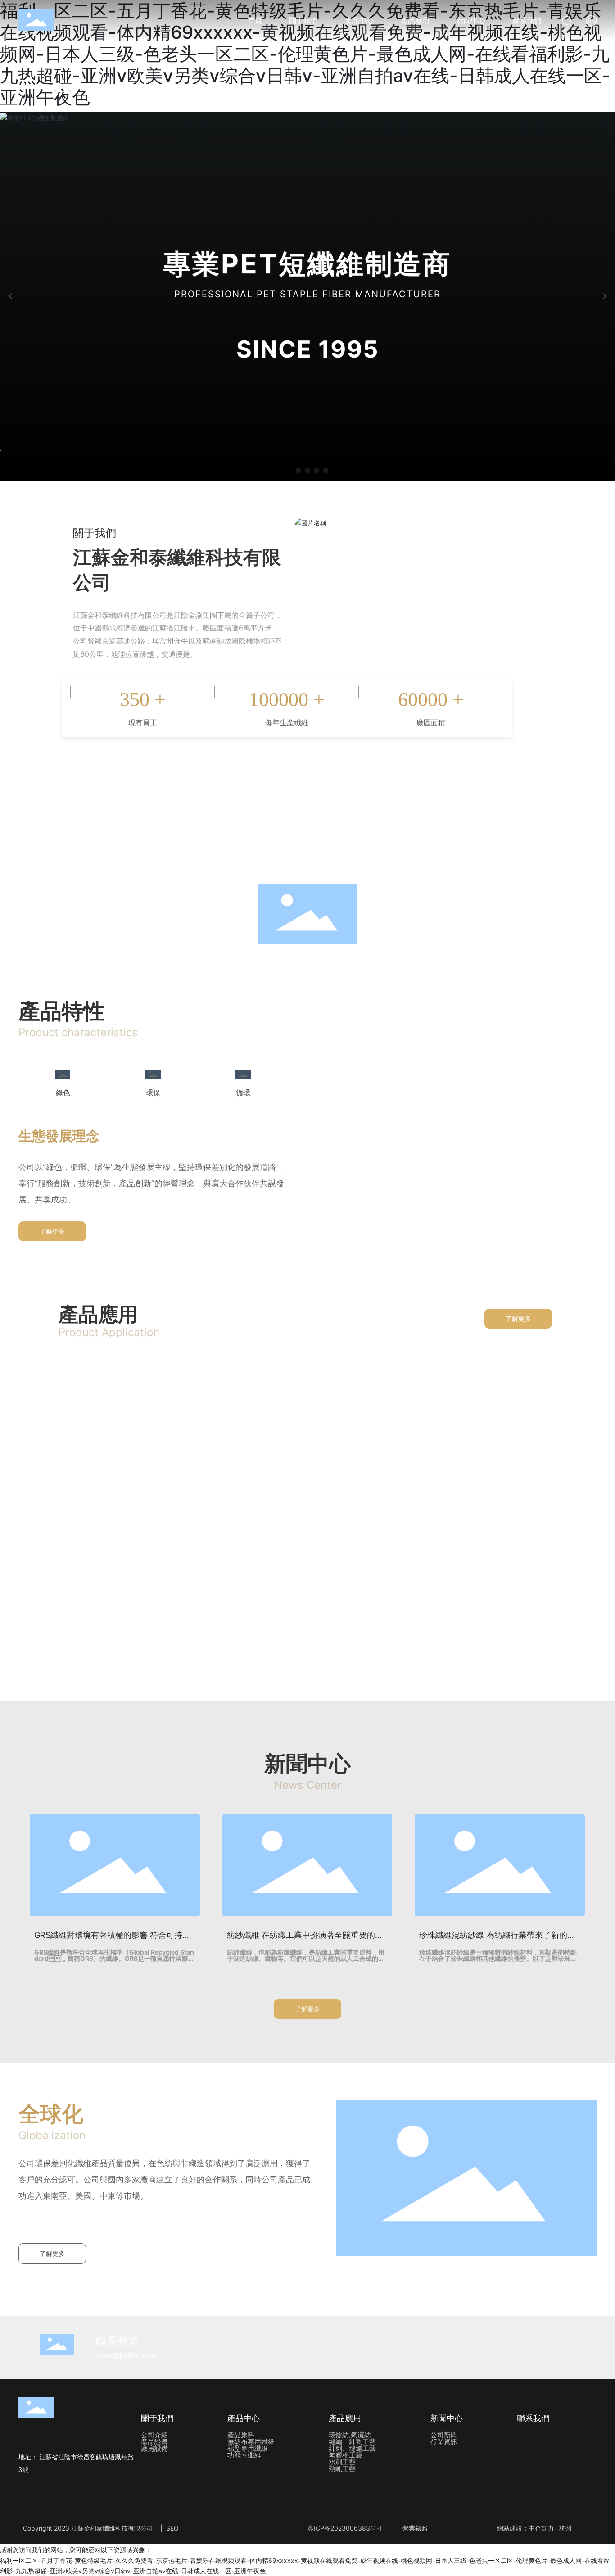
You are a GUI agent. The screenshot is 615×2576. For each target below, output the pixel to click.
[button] (289, 471)
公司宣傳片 (307, 819)
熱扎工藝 (512, 1614)
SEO (172, 2528)
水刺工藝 (307, 1614)
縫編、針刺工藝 (307, 1443)
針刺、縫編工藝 (512, 1443)
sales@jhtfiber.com (126, 2356)
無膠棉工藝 (103, 1614)
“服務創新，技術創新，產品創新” (307, 849)
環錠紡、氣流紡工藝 (103, 1443)
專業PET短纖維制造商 (307, 263)
